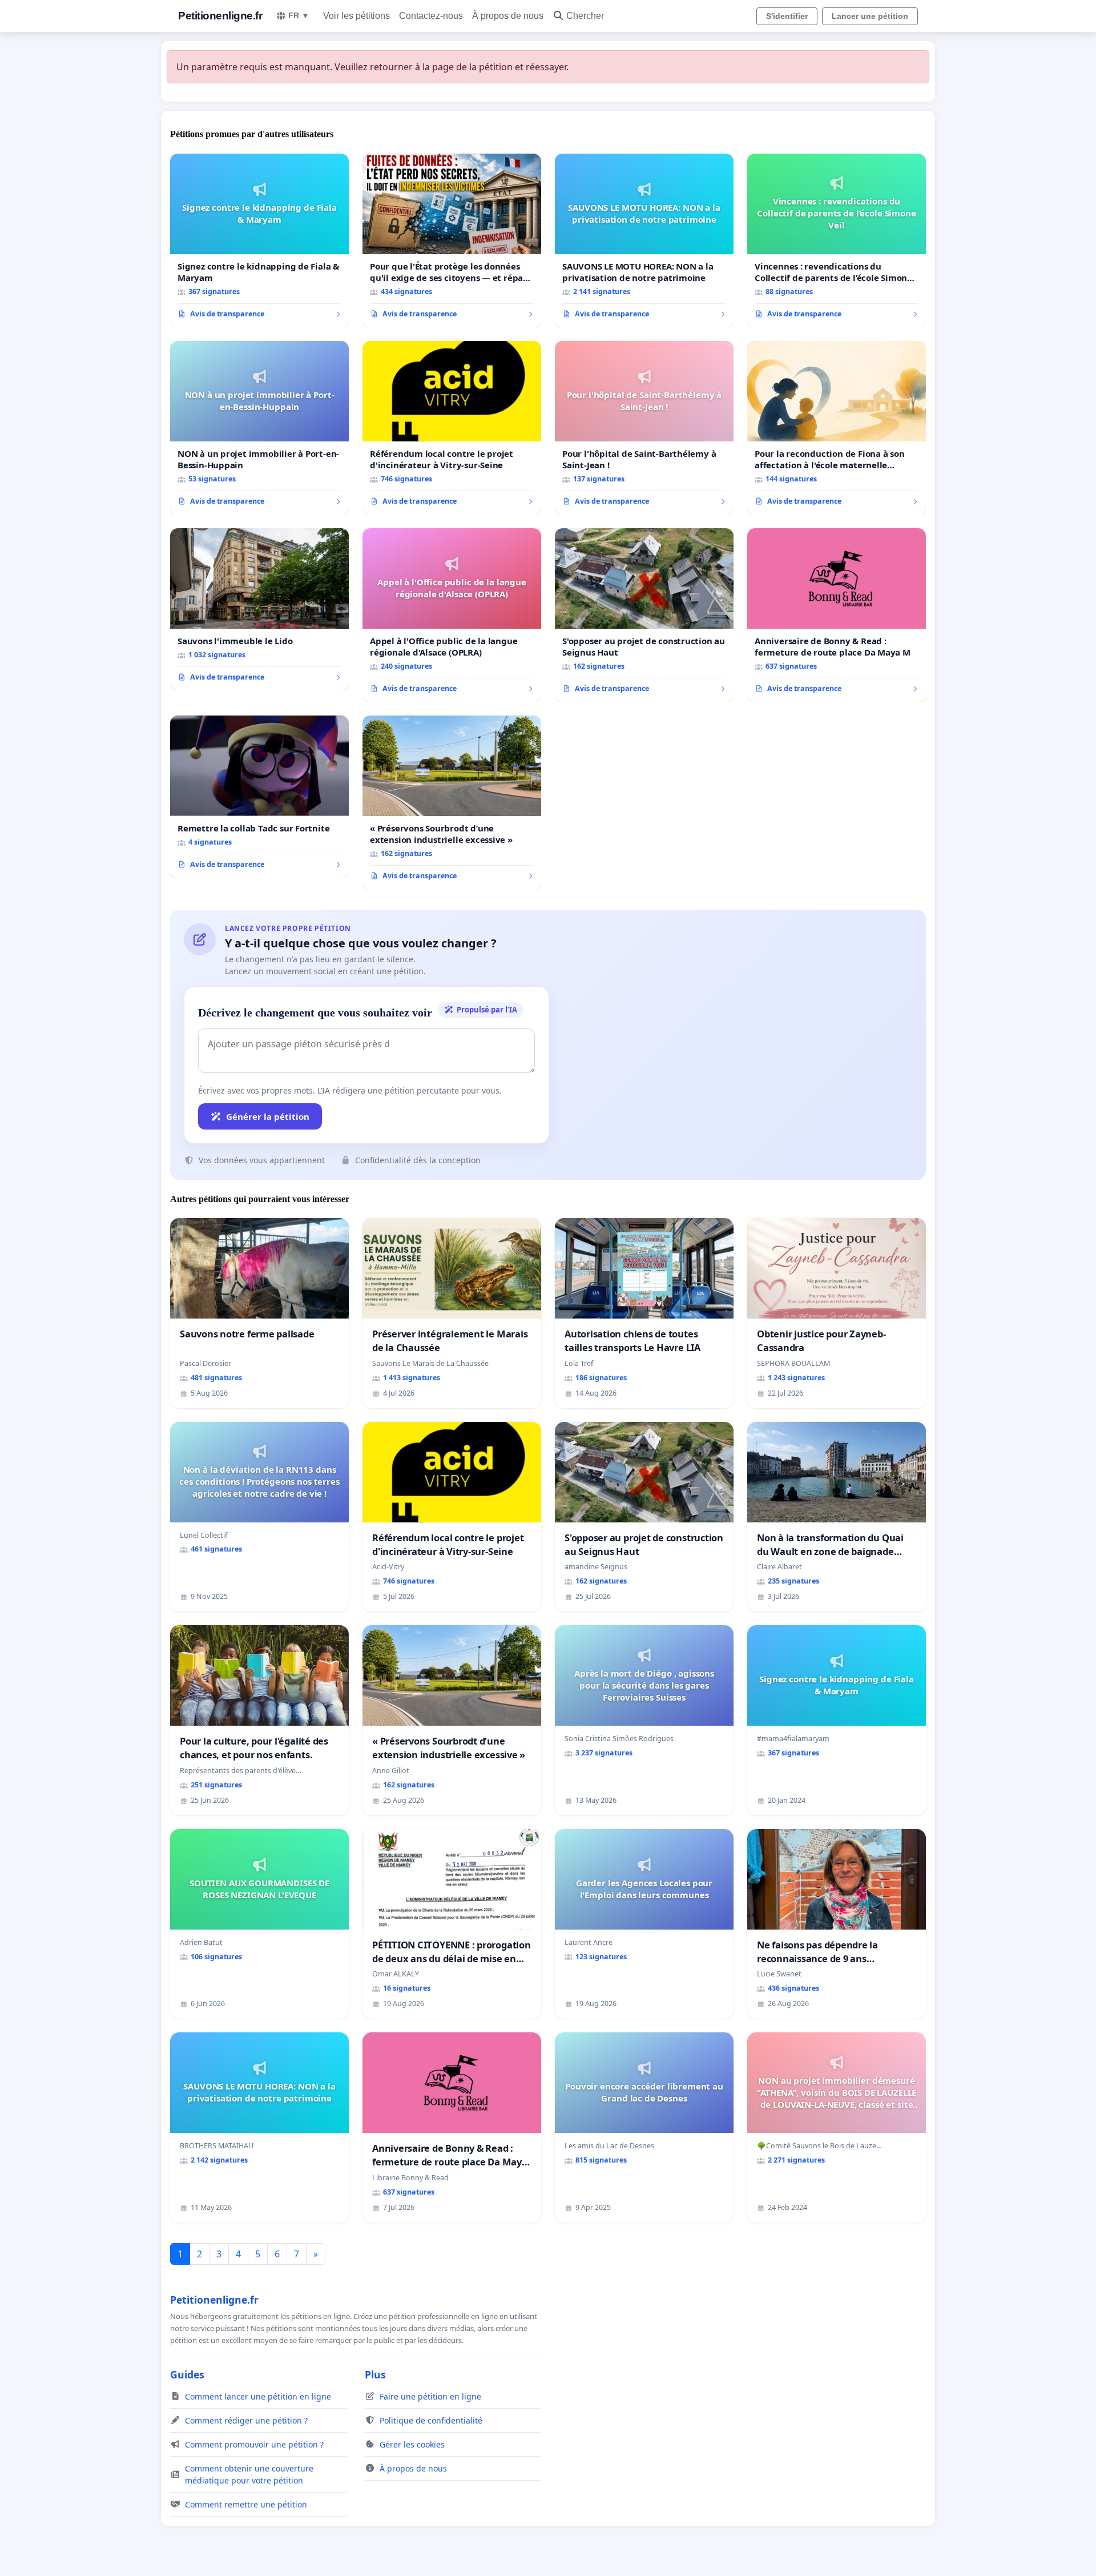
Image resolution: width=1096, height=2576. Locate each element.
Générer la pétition (268, 1116)
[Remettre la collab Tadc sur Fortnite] (259, 797)
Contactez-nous (431, 16)
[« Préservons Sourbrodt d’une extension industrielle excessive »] (452, 802)
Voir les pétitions (356, 16)
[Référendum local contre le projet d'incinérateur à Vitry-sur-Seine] (452, 428)
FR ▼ (299, 15)
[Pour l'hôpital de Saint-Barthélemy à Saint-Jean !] (644, 428)
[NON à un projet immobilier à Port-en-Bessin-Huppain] (259, 428)
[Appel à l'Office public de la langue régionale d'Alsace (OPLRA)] (452, 615)
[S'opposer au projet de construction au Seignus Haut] (644, 615)
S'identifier (787, 16)
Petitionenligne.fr (220, 16)
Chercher (585, 16)
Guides (187, 2374)
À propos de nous (508, 16)
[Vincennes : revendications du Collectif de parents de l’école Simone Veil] (837, 240)
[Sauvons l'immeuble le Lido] (259, 609)
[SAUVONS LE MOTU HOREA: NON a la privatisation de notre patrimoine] (644, 240)
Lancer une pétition (870, 16)
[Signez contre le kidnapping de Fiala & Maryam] (259, 240)
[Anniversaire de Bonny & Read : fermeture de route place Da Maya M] (837, 615)
